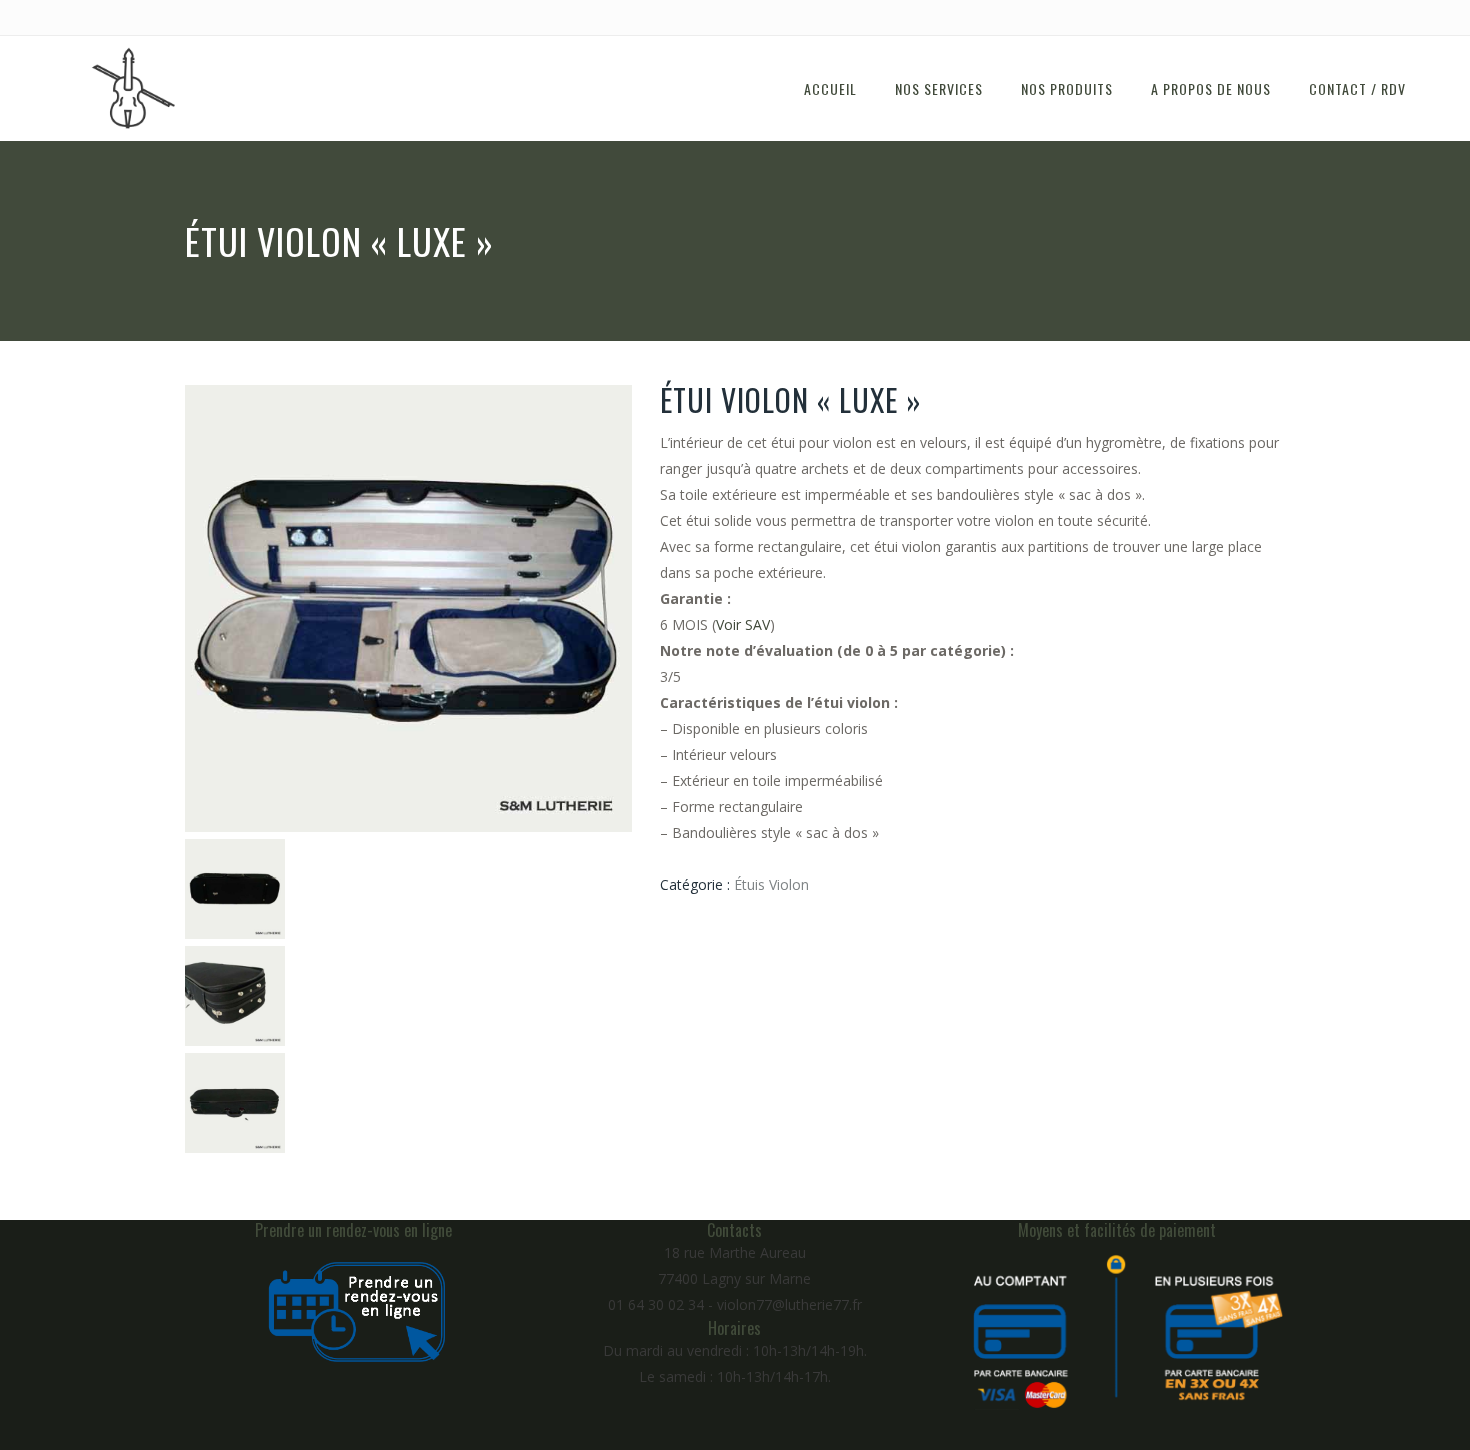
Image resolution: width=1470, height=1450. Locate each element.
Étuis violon (771, 884)
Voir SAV (743, 624)
